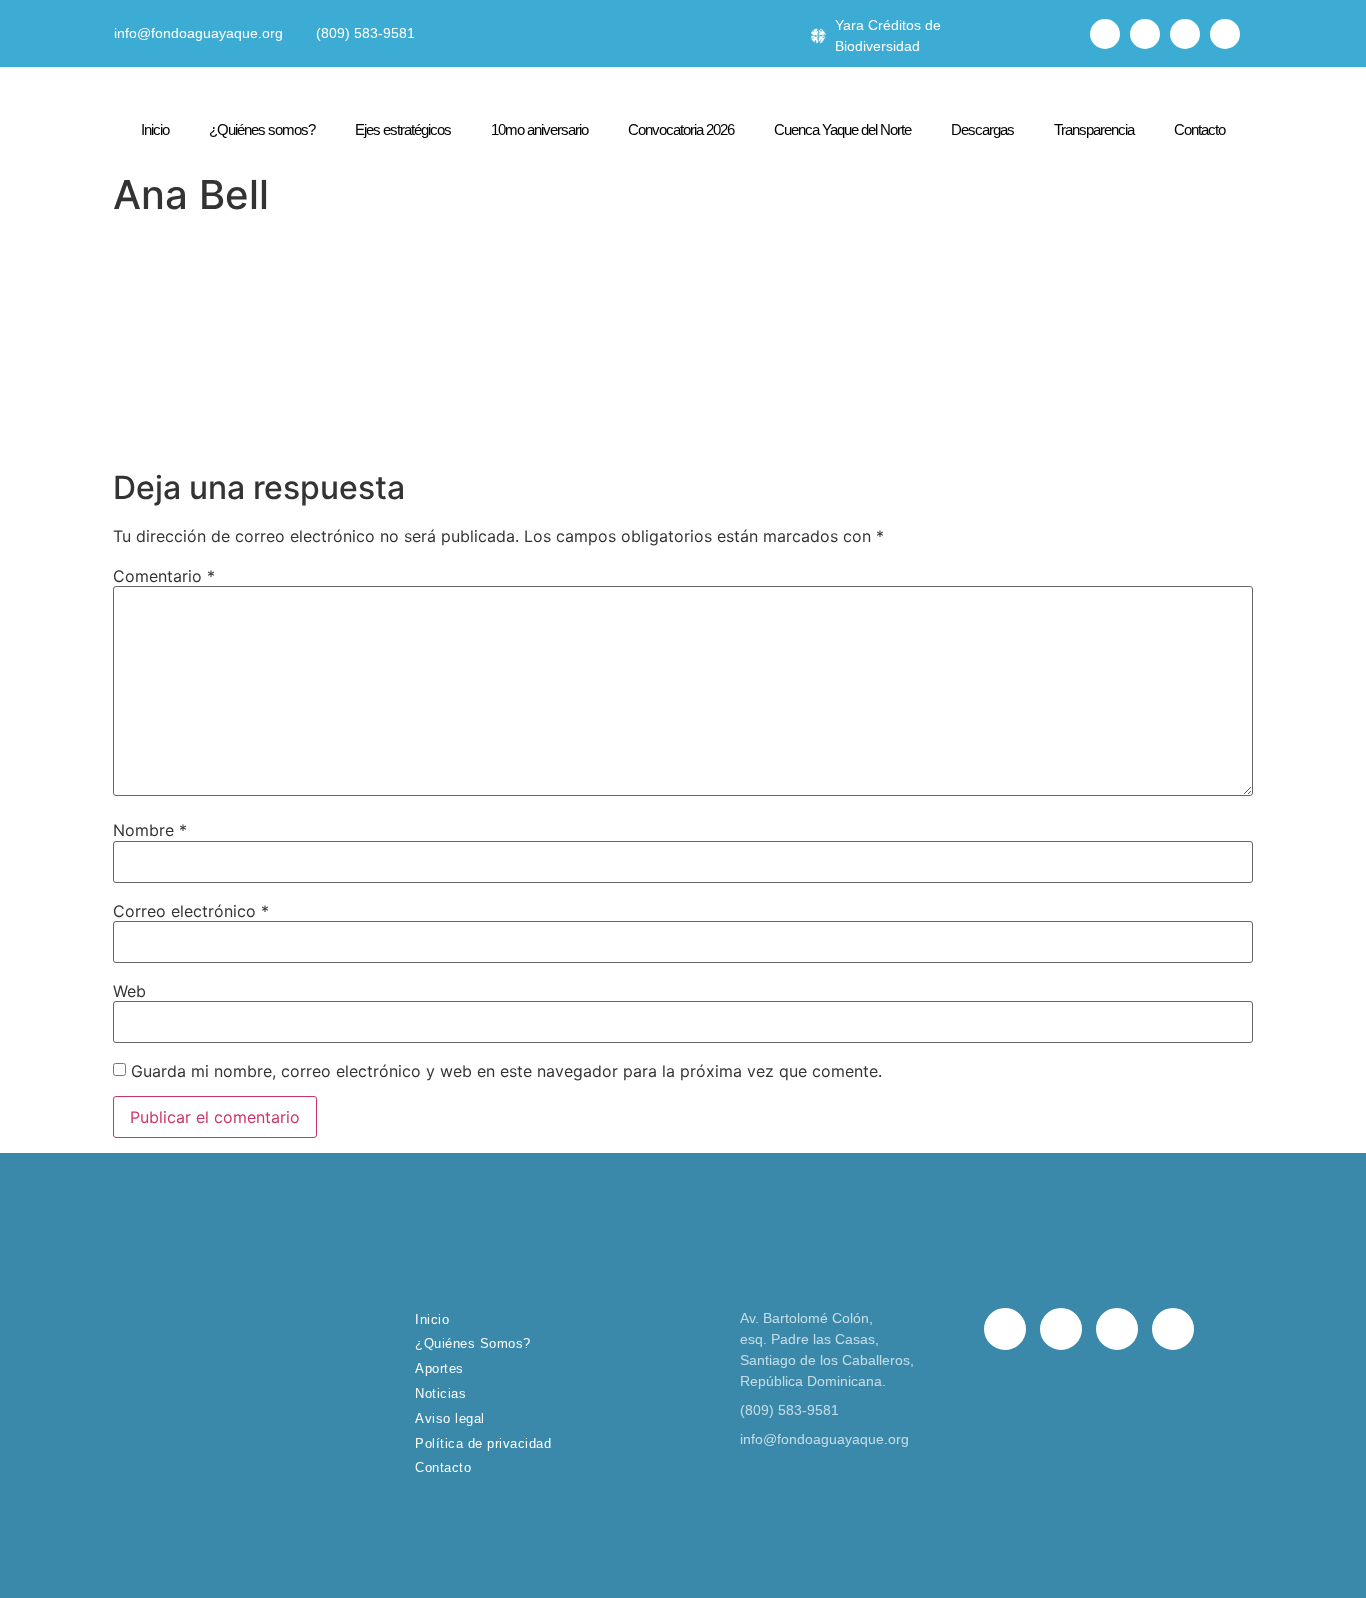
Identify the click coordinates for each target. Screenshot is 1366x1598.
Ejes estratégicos (403, 129)
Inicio (155, 129)
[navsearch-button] (1060, 34)
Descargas (982, 129)
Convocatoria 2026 (681, 129)
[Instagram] (1185, 34)
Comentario (164, 576)
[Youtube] (1225, 34)
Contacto (1199, 129)
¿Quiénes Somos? (473, 1343)
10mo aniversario (539, 129)
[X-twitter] (1145, 34)
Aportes (439, 1368)
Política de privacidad (483, 1443)
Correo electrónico (191, 911)
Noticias (440, 1393)
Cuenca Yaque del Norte (842, 129)
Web (129, 991)
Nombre (150, 830)
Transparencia (1094, 129)
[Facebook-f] (1105, 34)
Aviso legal (450, 1418)
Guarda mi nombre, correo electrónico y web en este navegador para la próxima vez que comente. (506, 1071)
